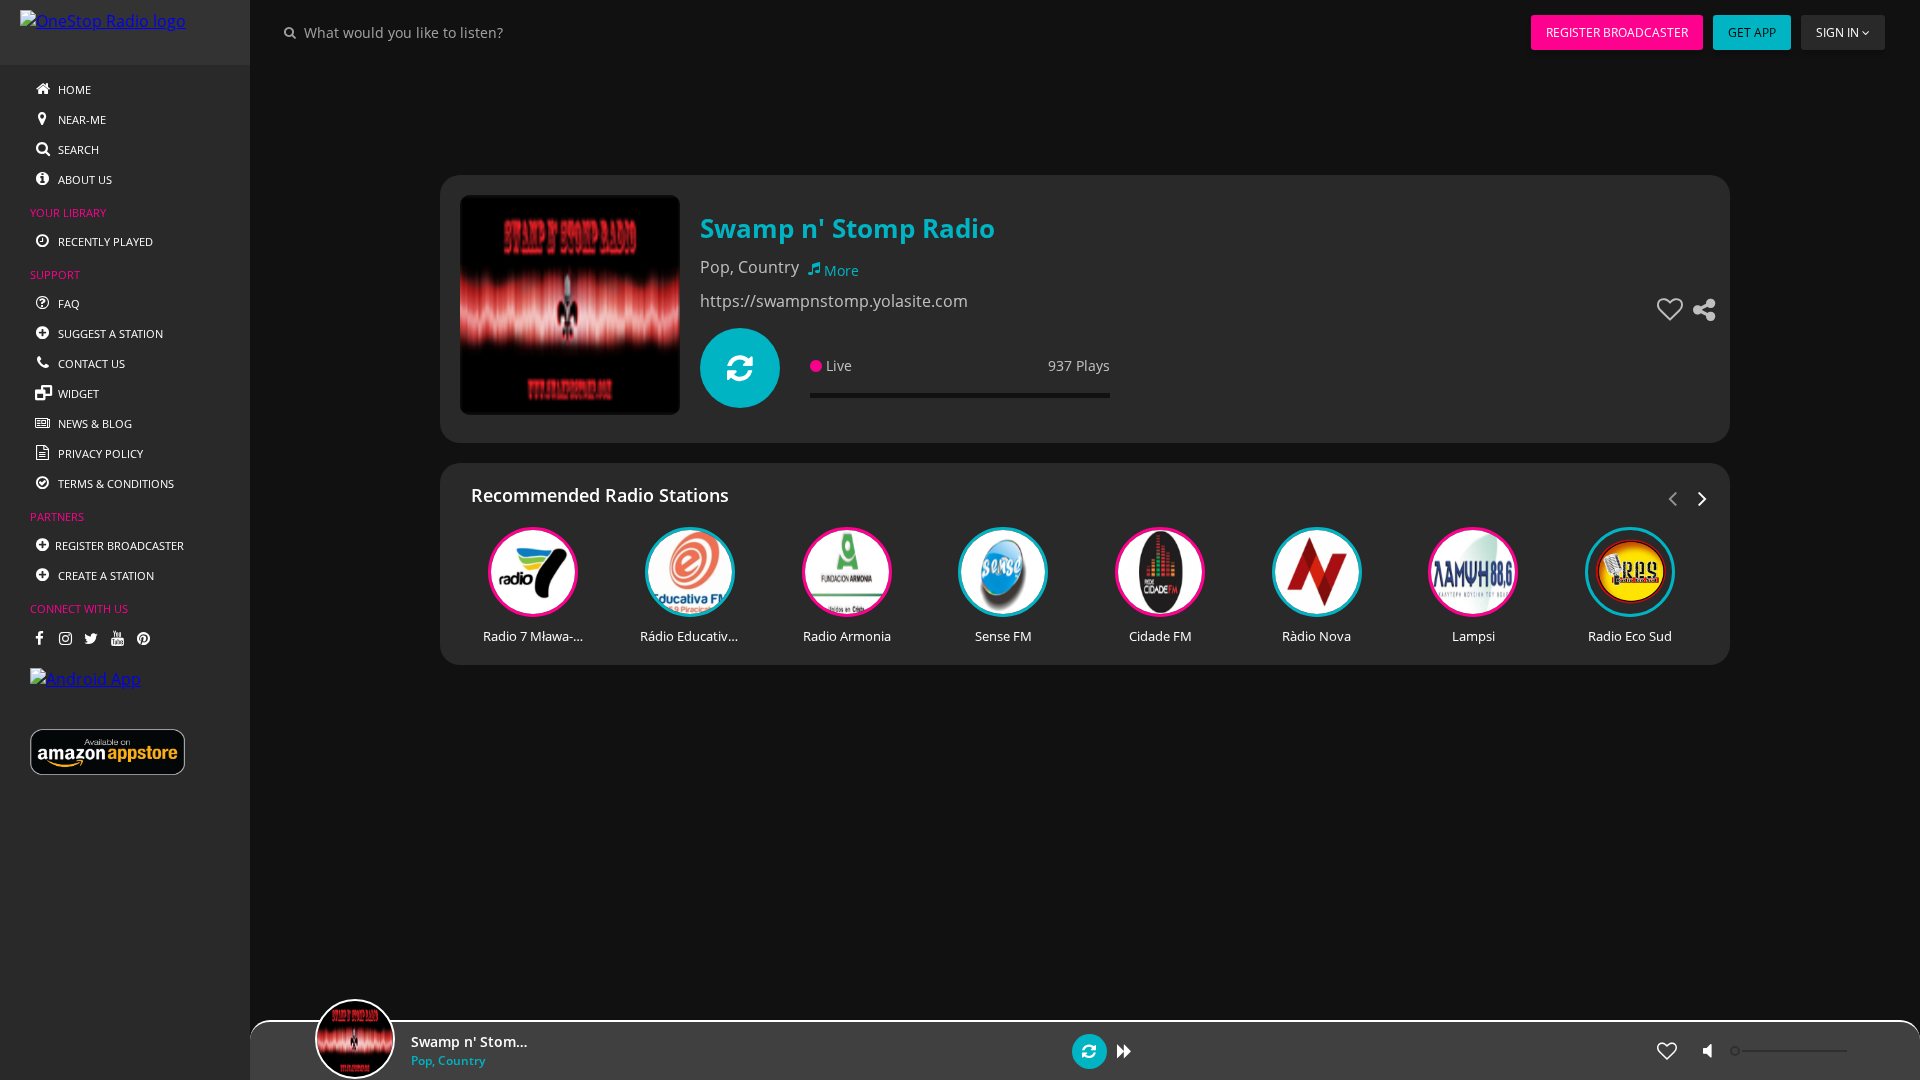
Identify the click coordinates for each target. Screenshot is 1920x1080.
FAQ (67, 303)
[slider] (1791, 1051)
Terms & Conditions (114, 483)
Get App (1752, 32)
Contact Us (90, 363)
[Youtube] (117, 638)
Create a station (104, 575)
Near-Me (80, 119)
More (841, 270)
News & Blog (93, 423)
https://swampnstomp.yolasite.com (834, 301)
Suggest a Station (109, 333)
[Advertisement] (1030, 110)
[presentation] (1703, 497)
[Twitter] (91, 638)
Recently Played (104, 241)
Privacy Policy (99, 453)
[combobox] (464, 32)
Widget (77, 393)
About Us (83, 179)
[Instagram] (65, 638)
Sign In (1837, 32)
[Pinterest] (143, 638)
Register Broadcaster (1617, 32)
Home (73, 89)
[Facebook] (39, 638)
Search (77, 149)
